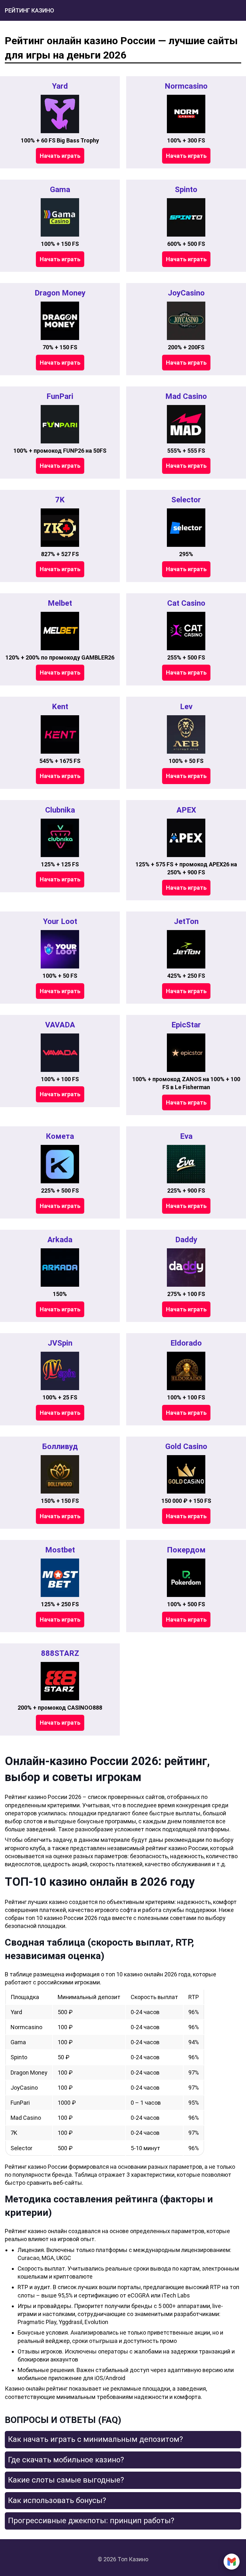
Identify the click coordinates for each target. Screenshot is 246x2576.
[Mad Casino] (186, 424)
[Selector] (186, 528)
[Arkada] (60, 1268)
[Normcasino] (186, 114)
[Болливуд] (60, 1474)
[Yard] (60, 114)
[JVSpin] (60, 1371)
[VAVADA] (60, 1053)
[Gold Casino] (186, 1474)
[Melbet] (60, 631)
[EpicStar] (186, 1053)
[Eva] (186, 1164)
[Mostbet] (60, 1578)
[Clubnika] (60, 838)
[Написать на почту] (232, 2562)
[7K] (60, 528)
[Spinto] (186, 217)
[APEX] (186, 838)
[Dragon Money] (60, 321)
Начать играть (60, 156)
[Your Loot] (60, 949)
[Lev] (186, 734)
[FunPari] (60, 424)
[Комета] (60, 1164)
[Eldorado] (186, 1371)
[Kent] (60, 734)
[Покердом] (186, 1578)
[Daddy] (186, 1268)
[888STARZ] (60, 1681)
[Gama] (60, 217)
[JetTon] (186, 949)
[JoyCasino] (186, 321)
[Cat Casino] (186, 631)
